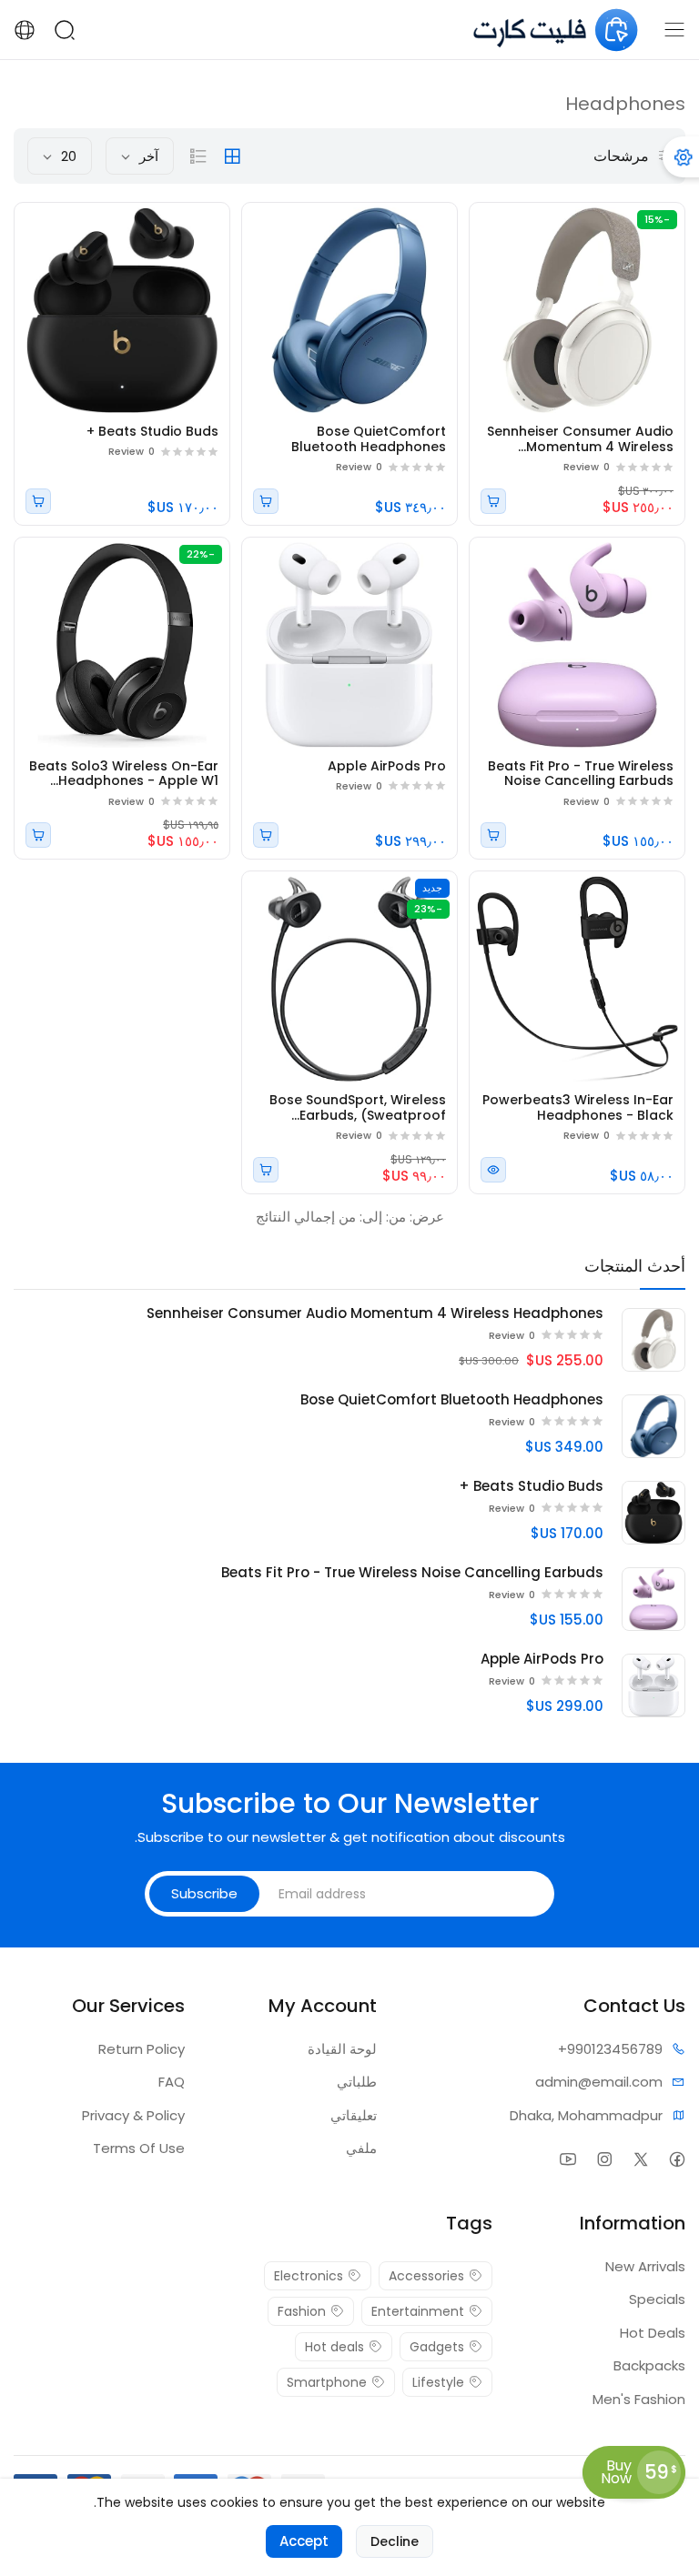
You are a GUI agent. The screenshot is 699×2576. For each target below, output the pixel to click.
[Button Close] (120, 1134)
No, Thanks (350, 1358)
